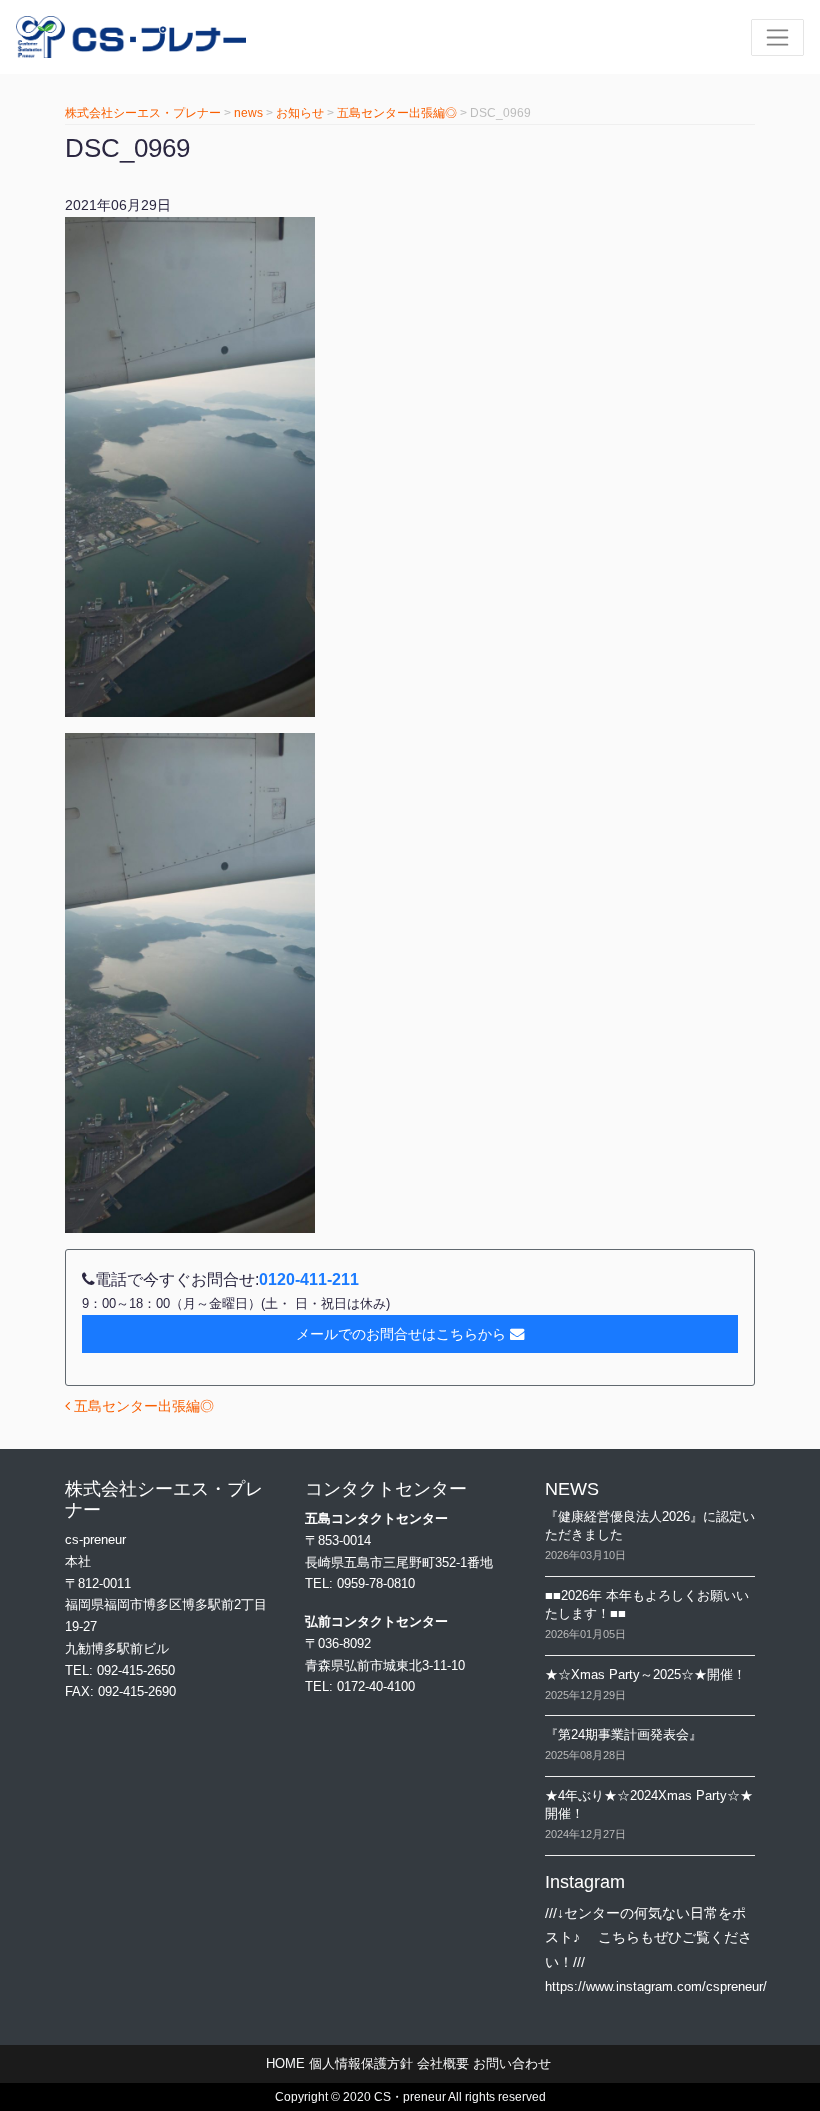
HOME (285, 2063)
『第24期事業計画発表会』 (623, 1734)
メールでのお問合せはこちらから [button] (401, 1334)
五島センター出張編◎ (142, 1406)
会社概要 (443, 2063)
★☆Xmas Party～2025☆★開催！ (645, 1674)
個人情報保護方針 (361, 2063)
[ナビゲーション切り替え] (777, 37)
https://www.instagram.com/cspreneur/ (656, 1986)
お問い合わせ (512, 2063)
